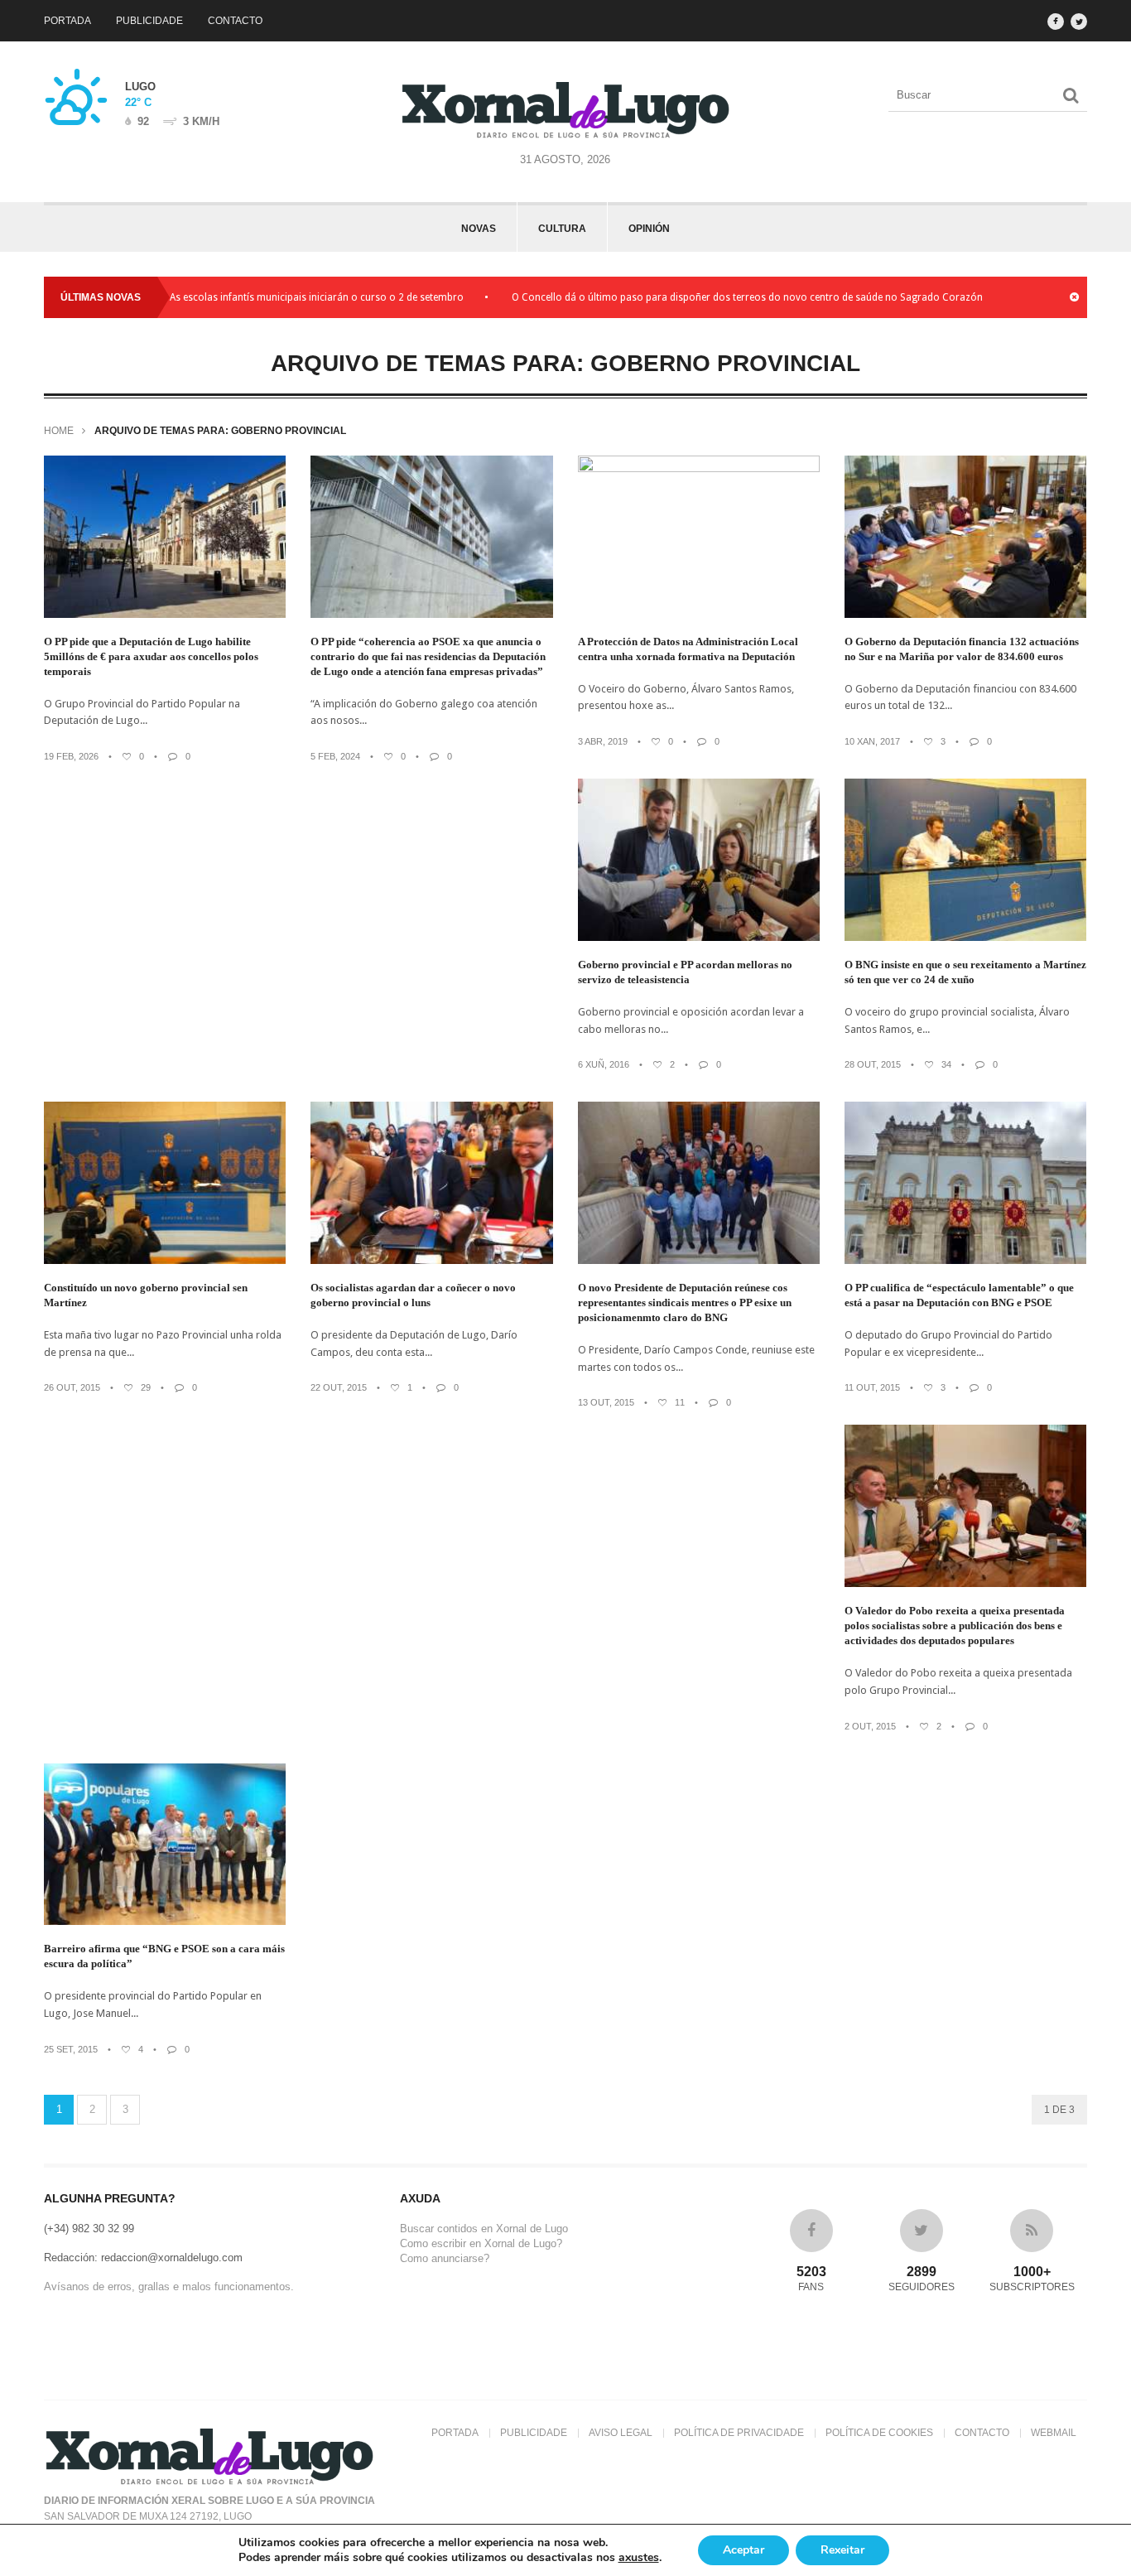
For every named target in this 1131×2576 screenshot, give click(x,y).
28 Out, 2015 (873, 1064)
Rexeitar (842, 2550)
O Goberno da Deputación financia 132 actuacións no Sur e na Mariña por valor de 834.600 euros (962, 649)
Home (59, 431)
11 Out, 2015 (872, 1387)
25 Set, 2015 (71, 2049)
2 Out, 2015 (870, 1726)
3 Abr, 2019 (603, 741)
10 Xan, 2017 (872, 741)
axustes (639, 2558)
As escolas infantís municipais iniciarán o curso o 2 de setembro (261, 297)
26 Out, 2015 (72, 1387)
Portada (67, 21)
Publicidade (149, 21)
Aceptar (744, 2550)
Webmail (1054, 2433)
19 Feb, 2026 (71, 756)
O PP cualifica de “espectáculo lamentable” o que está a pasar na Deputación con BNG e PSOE (959, 1295)
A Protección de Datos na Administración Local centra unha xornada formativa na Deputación (688, 649)
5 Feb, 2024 (335, 756)
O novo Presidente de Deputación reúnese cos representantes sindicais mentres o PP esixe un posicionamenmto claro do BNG (685, 1302)
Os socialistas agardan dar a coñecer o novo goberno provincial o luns (413, 1295)
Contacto (235, 21)
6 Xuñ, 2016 (604, 1064)
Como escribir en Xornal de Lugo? (481, 2243)
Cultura (562, 229)
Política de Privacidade (739, 2433)
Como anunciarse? (445, 2258)
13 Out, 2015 (606, 1402)
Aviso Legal (621, 2433)
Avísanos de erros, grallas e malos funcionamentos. (169, 2287)
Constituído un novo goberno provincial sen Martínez (146, 1295)
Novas (479, 229)
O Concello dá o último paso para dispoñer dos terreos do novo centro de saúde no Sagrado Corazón (692, 297)
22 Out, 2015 (339, 1387)
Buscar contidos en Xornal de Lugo (484, 2229)
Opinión (649, 229)
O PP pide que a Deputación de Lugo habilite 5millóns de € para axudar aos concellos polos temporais (151, 656)
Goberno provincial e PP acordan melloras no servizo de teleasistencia (685, 972)
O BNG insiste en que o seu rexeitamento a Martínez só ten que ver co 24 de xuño (965, 972)
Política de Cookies (879, 2433)
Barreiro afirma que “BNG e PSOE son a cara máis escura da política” (164, 1956)
